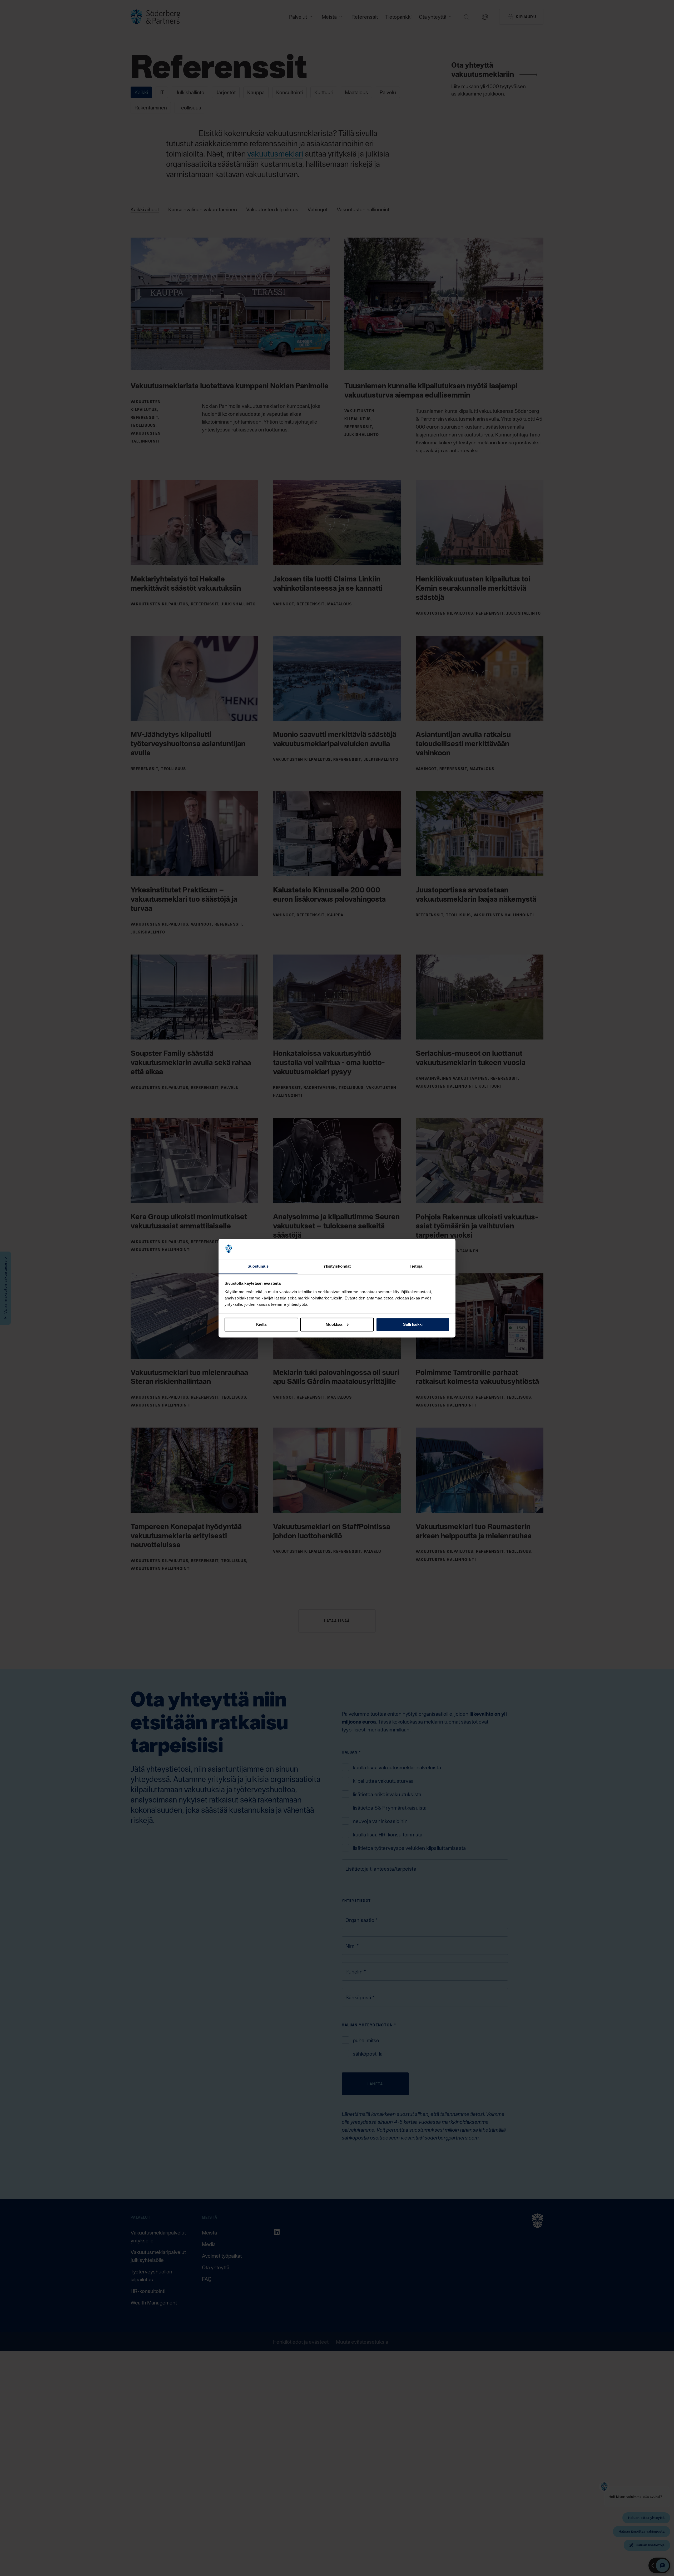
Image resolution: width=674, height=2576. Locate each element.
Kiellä (261, 1324)
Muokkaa (334, 1324)
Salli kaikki (413, 1324)
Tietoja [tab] (416, 1266)
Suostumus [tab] (258, 1266)
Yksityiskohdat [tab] (337, 1266)
